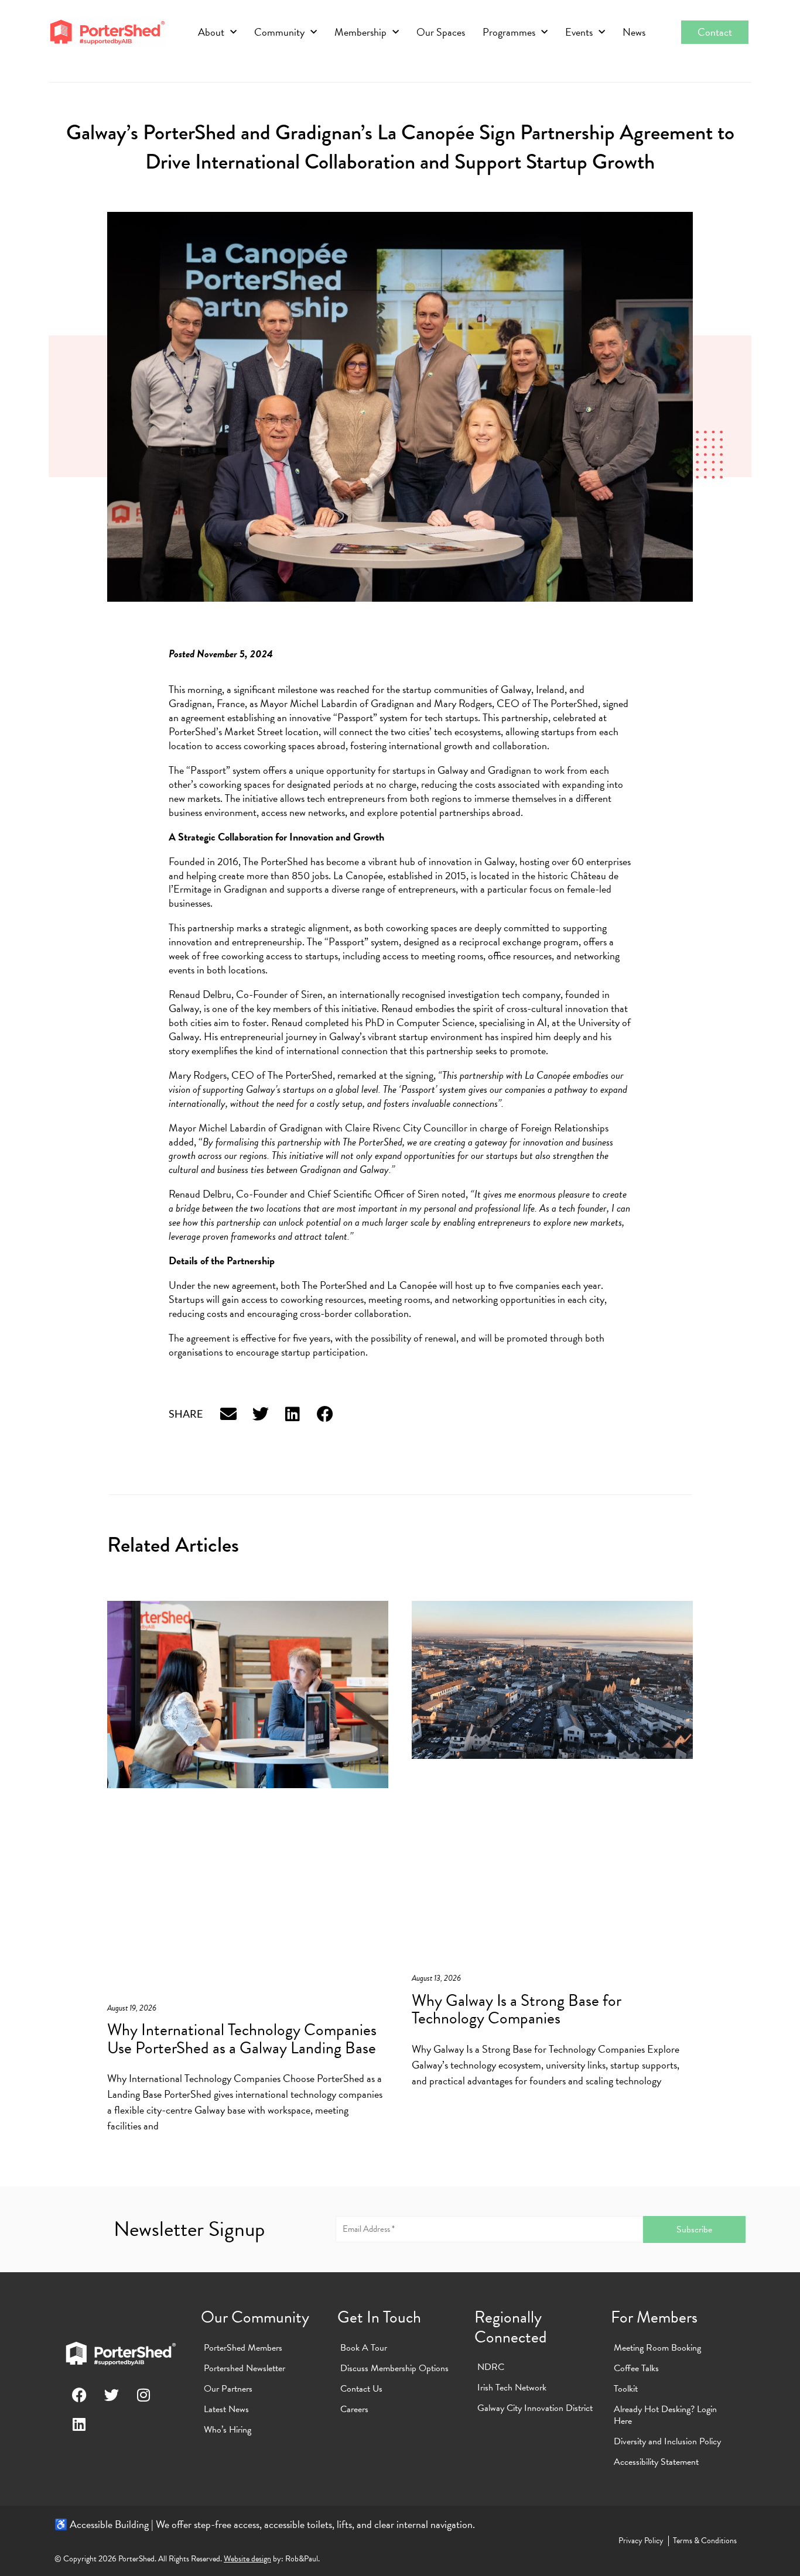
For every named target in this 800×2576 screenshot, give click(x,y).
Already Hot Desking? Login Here (665, 2415)
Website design (247, 2559)
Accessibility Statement (656, 2462)
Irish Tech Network (512, 2388)
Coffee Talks (636, 2368)
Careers (354, 2409)
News (634, 32)
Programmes (509, 32)
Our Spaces (441, 32)
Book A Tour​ (364, 2348)
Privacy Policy (641, 2541)
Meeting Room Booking (657, 2348)
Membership (360, 32)
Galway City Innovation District (535, 2408)
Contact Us (361, 2389)
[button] (228, 1414)
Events (579, 32)
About (211, 32)
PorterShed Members (243, 2348)
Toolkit (626, 2389)
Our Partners (228, 2389)
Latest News (226, 2409)
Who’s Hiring (228, 2430)
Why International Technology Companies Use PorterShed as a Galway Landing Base (242, 2039)
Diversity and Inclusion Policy (667, 2441)
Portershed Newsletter (245, 2368)
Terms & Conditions (705, 2541)
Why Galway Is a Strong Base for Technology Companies (517, 2009)
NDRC (491, 2367)
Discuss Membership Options (394, 2368)
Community (279, 32)
